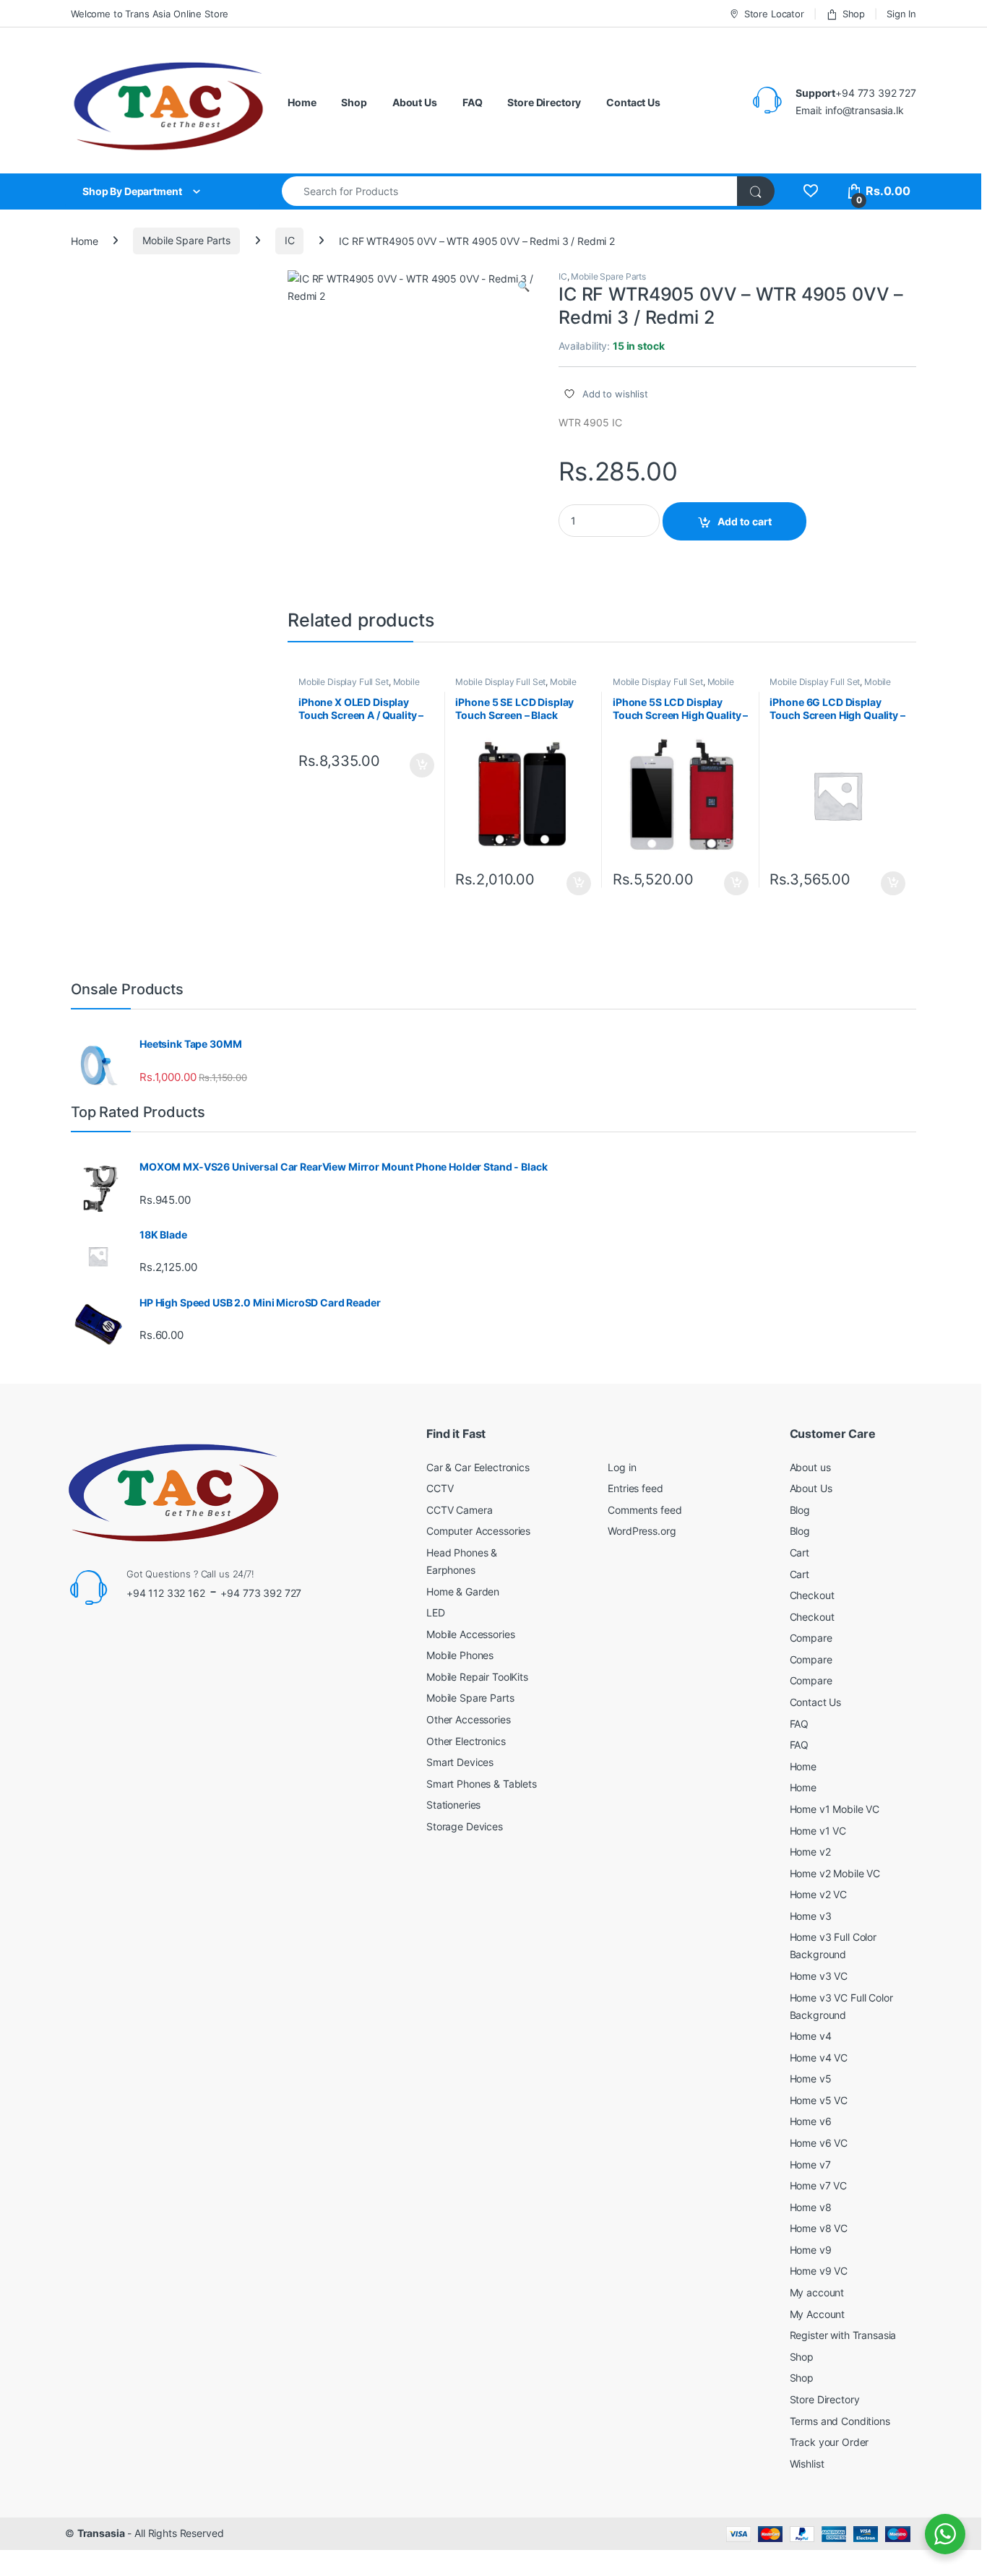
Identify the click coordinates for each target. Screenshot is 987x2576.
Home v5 (811, 2079)
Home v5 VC (819, 2100)
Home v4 (811, 2036)
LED (436, 1612)
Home (302, 102)
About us (810, 1467)
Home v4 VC (819, 2058)
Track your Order (829, 2442)
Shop (854, 14)
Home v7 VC (819, 2185)
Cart (799, 1552)
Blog (800, 1510)
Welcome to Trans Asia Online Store (150, 14)
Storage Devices (465, 1826)
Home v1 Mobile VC (835, 1809)
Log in (622, 1467)
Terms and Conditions (840, 2421)
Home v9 (811, 2250)
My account (817, 2292)
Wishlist (807, 2464)
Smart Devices (460, 1762)
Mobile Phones (460, 1655)
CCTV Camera (459, 1510)
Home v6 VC (819, 2143)
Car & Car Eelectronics (478, 1467)
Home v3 (811, 1916)
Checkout (812, 1595)
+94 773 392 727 (261, 1593)
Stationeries (453, 1805)
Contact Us (633, 102)
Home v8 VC (819, 2228)
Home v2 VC (819, 1894)
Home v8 (811, 2207)
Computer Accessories (478, 1531)
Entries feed (635, 1488)
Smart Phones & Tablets (482, 1784)
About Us (415, 102)
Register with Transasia (843, 2335)
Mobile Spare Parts (186, 240)
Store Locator (774, 14)
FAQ (473, 102)
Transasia (101, 2533)
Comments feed (645, 1510)
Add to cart (745, 521)
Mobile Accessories (470, 1634)
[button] (523, 286)
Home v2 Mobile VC (835, 1873)
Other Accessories (469, 1719)
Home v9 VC (819, 2271)
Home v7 (810, 2164)
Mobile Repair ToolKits (477, 1677)
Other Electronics (466, 1741)
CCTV (440, 1488)
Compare (811, 1638)
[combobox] (510, 191)
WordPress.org (642, 1531)
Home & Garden (463, 1591)
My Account (818, 2314)
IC (290, 240)
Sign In (901, 14)
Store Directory (544, 102)
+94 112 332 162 (166, 1593)
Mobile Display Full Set (344, 682)
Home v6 (811, 2121)
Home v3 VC (819, 1976)
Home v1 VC (818, 1831)
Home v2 (810, 1852)
